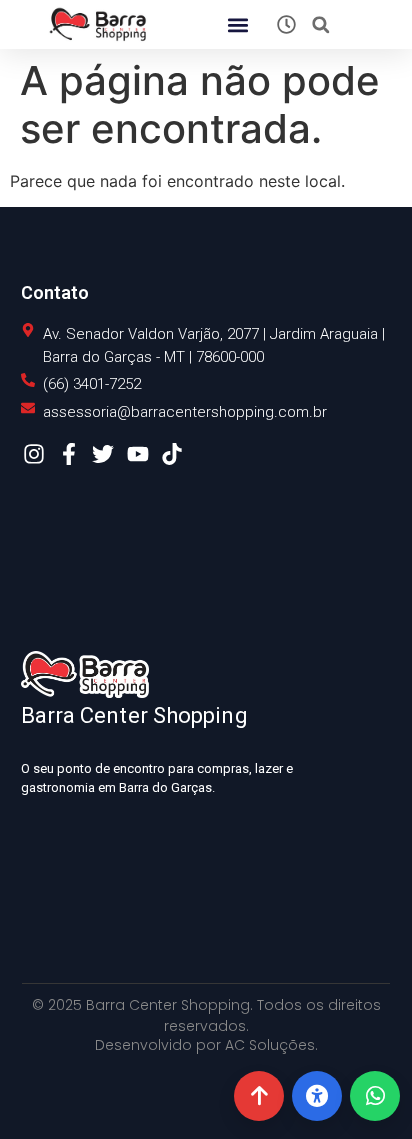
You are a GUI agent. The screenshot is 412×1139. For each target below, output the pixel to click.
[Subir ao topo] (259, 1096)
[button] (237, 24)
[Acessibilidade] (317, 1096)
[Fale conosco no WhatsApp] (375, 1096)
